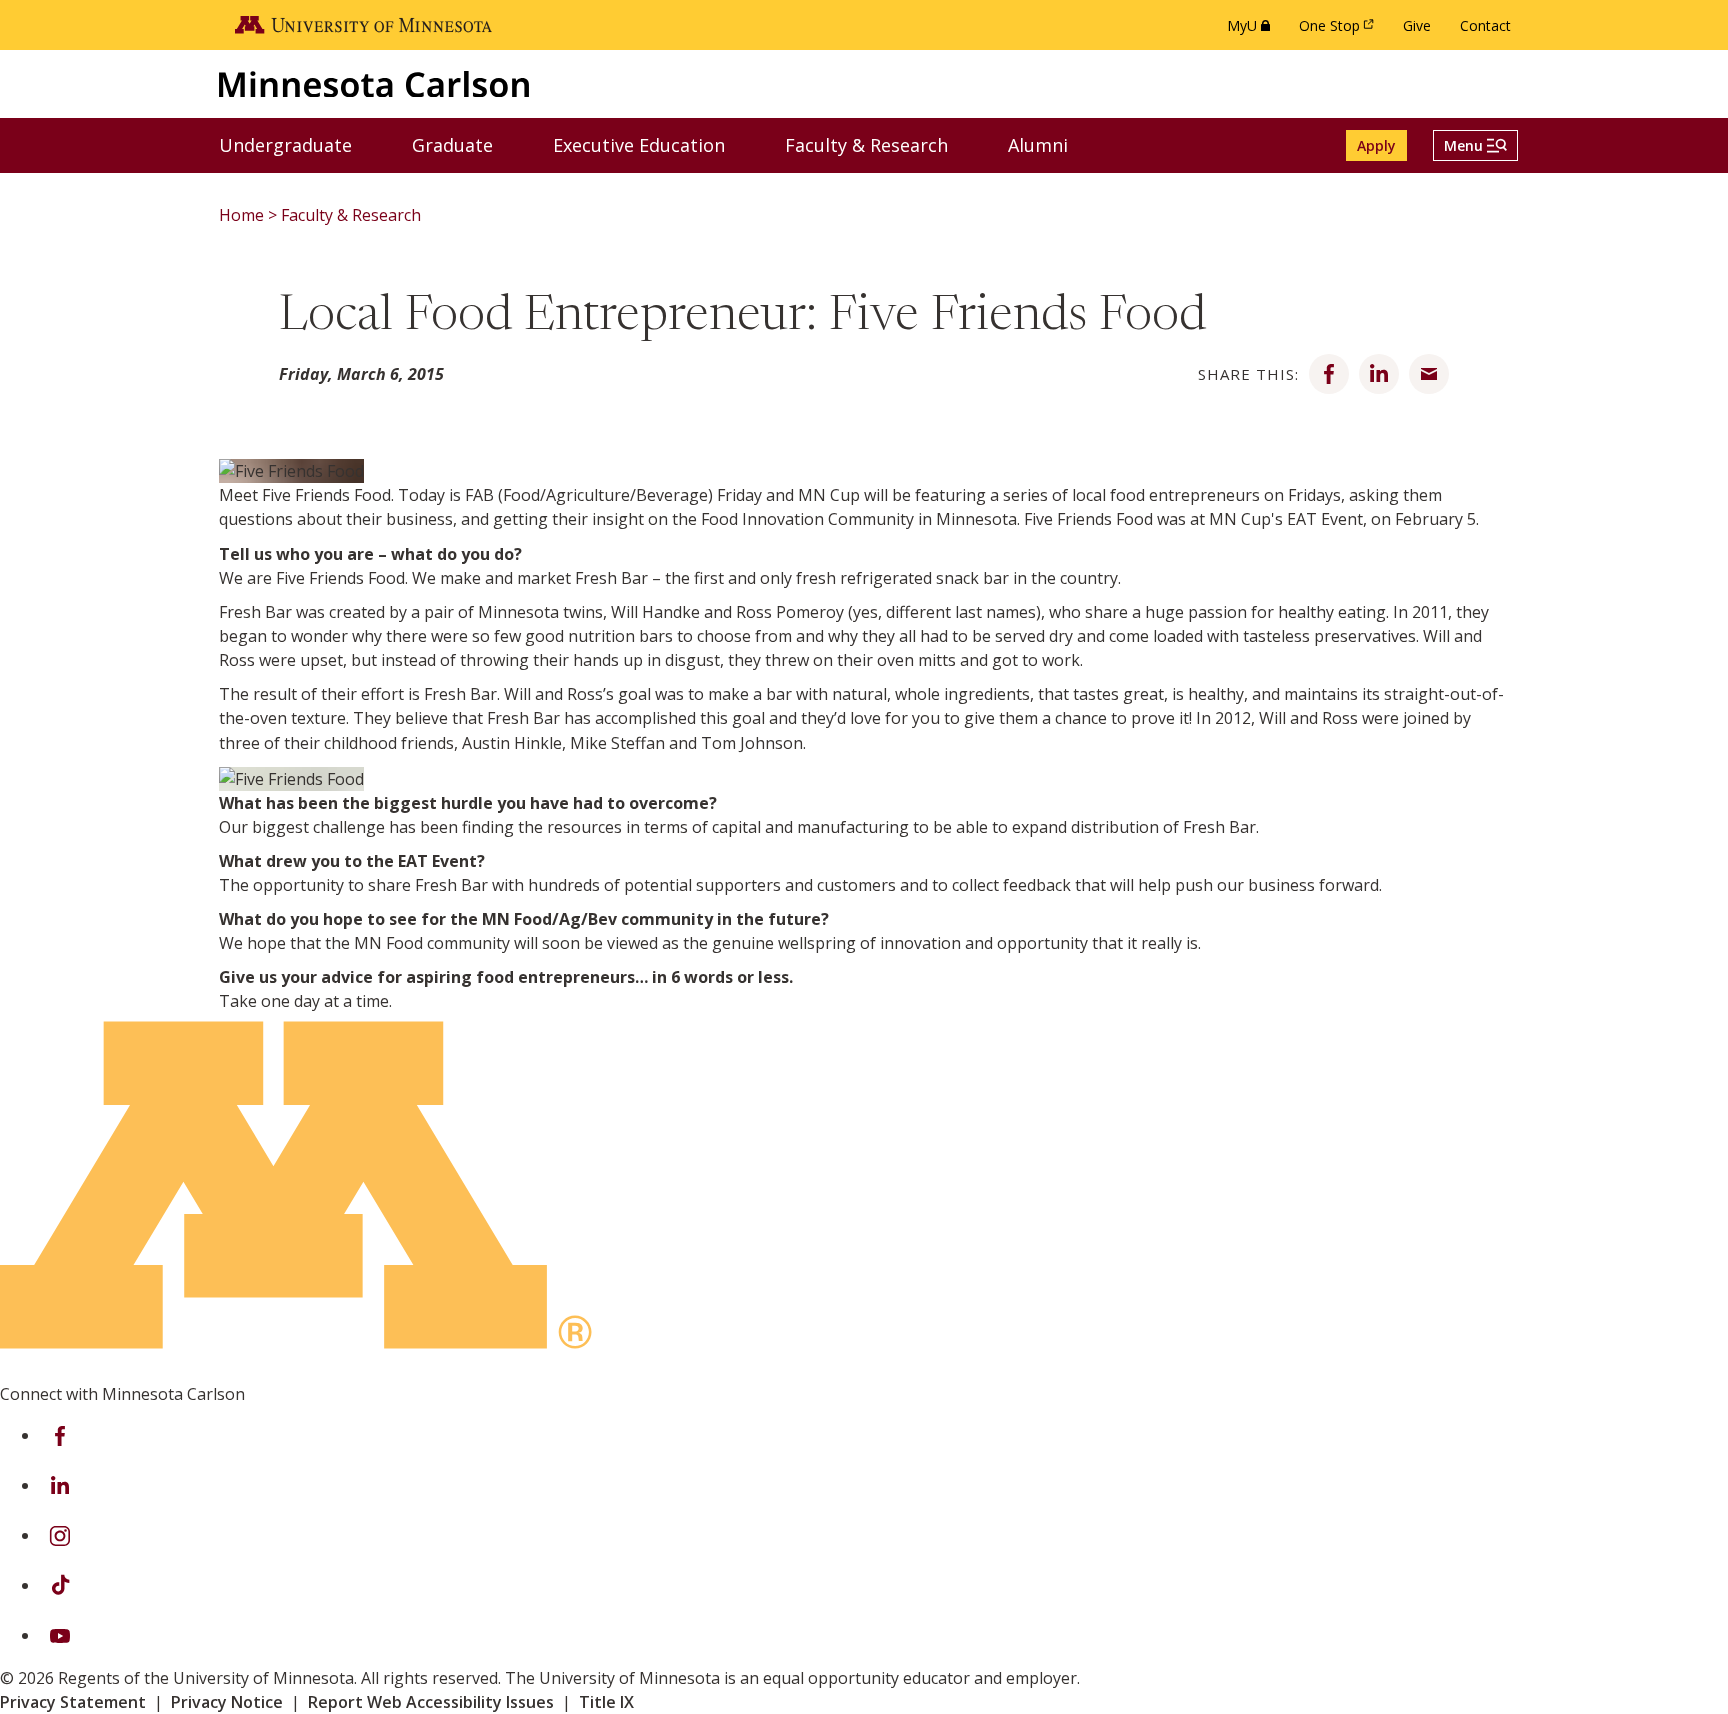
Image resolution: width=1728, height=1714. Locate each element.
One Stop (1340, 30)
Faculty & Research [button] (879, 144)
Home (241, 215)
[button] (1475, 145)
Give (1417, 25)
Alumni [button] (1050, 144)
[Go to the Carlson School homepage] (374, 83)
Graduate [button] (465, 144)
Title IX (606, 1702)
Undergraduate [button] (298, 144)
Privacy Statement (73, 1702)
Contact (1485, 25)
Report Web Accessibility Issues (431, 1702)
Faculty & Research (351, 215)
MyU (1252, 30)
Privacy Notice (227, 1702)
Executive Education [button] (651, 144)
